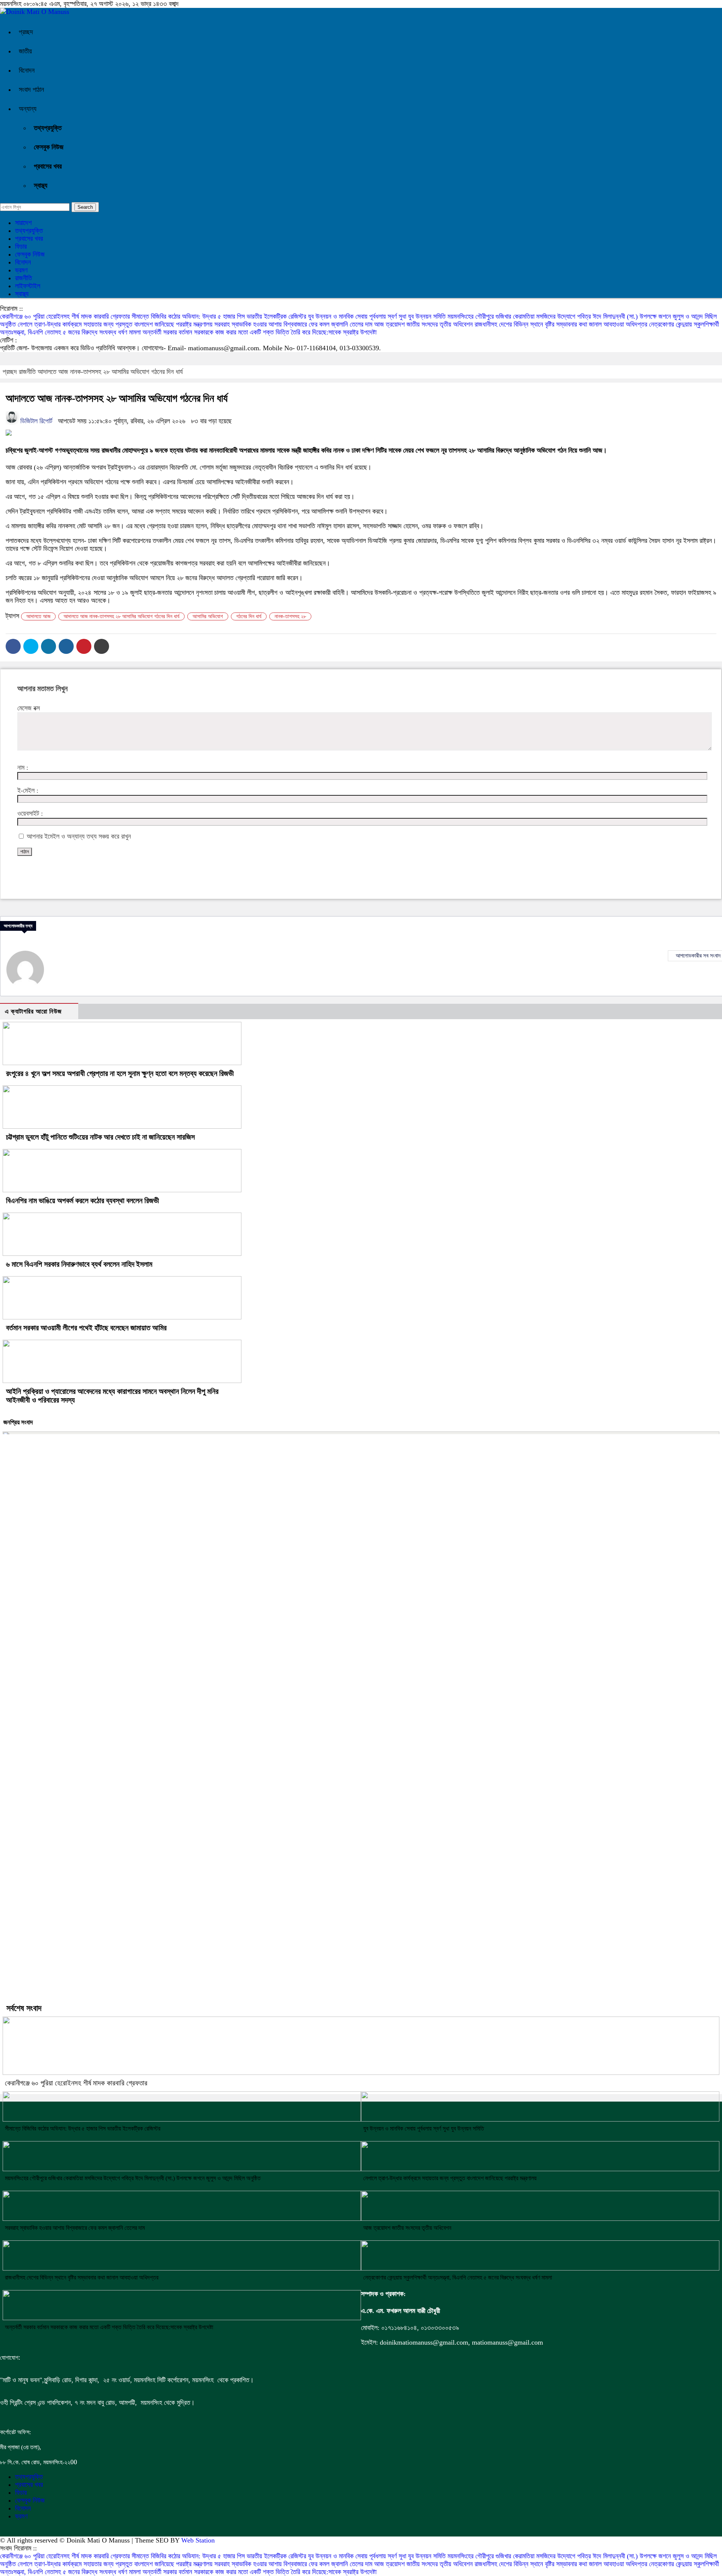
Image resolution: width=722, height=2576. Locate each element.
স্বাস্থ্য (41, 185)
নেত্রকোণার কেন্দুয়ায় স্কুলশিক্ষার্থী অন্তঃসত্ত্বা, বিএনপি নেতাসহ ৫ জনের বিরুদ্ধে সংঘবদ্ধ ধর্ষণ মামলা (458, 2277)
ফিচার (21, 246)
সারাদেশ (23, 223)
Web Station (198, 2540)
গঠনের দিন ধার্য (249, 616)
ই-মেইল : (28, 790)
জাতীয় (25, 51)
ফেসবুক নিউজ (49, 147)
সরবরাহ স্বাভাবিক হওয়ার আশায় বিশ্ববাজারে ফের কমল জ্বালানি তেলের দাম (294, 324)
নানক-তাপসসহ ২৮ (290, 616)
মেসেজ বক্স (29, 708)
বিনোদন (27, 70)
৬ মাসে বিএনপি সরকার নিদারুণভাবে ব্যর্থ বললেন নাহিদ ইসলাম (79, 1264)
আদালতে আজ (38, 616)
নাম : (23, 767)
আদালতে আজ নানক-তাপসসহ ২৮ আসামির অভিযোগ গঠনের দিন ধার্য (110, 372)
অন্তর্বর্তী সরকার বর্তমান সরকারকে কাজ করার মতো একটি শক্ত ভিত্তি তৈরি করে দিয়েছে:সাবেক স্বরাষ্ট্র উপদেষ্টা (259, 332)
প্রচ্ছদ (26, 32)
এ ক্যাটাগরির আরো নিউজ (33, 1011)
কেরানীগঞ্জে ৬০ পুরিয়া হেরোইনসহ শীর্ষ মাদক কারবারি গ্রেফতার (66, 316)
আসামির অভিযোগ (208, 616)
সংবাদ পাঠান (31, 90)
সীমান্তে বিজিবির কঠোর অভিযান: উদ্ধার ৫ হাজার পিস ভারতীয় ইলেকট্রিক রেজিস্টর (220, 316)
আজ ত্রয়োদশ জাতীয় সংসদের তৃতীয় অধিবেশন (424, 324)
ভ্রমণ (21, 270)
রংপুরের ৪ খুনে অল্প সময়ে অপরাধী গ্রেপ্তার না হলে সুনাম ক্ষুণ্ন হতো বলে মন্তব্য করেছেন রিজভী (120, 1073)
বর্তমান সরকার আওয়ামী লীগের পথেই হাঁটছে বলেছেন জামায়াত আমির (86, 1328)
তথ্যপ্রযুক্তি (48, 128)
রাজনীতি (24, 278)
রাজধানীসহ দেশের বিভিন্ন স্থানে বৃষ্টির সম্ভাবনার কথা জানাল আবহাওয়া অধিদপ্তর (562, 324)
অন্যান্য (28, 109)
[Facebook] (13, 646)
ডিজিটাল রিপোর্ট (35, 421)
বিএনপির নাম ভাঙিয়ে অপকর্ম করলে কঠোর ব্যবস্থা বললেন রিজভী (83, 1201)
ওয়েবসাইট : (30, 813)
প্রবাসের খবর (48, 166)
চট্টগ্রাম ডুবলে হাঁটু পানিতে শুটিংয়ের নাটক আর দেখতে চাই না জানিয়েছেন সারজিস (100, 1137)
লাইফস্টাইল (28, 286)
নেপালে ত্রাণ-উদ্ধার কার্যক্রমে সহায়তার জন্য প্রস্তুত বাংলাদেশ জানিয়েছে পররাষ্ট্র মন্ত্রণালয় (116, 324)
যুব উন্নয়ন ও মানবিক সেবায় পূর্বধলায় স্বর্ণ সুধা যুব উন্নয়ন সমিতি (378, 316)
